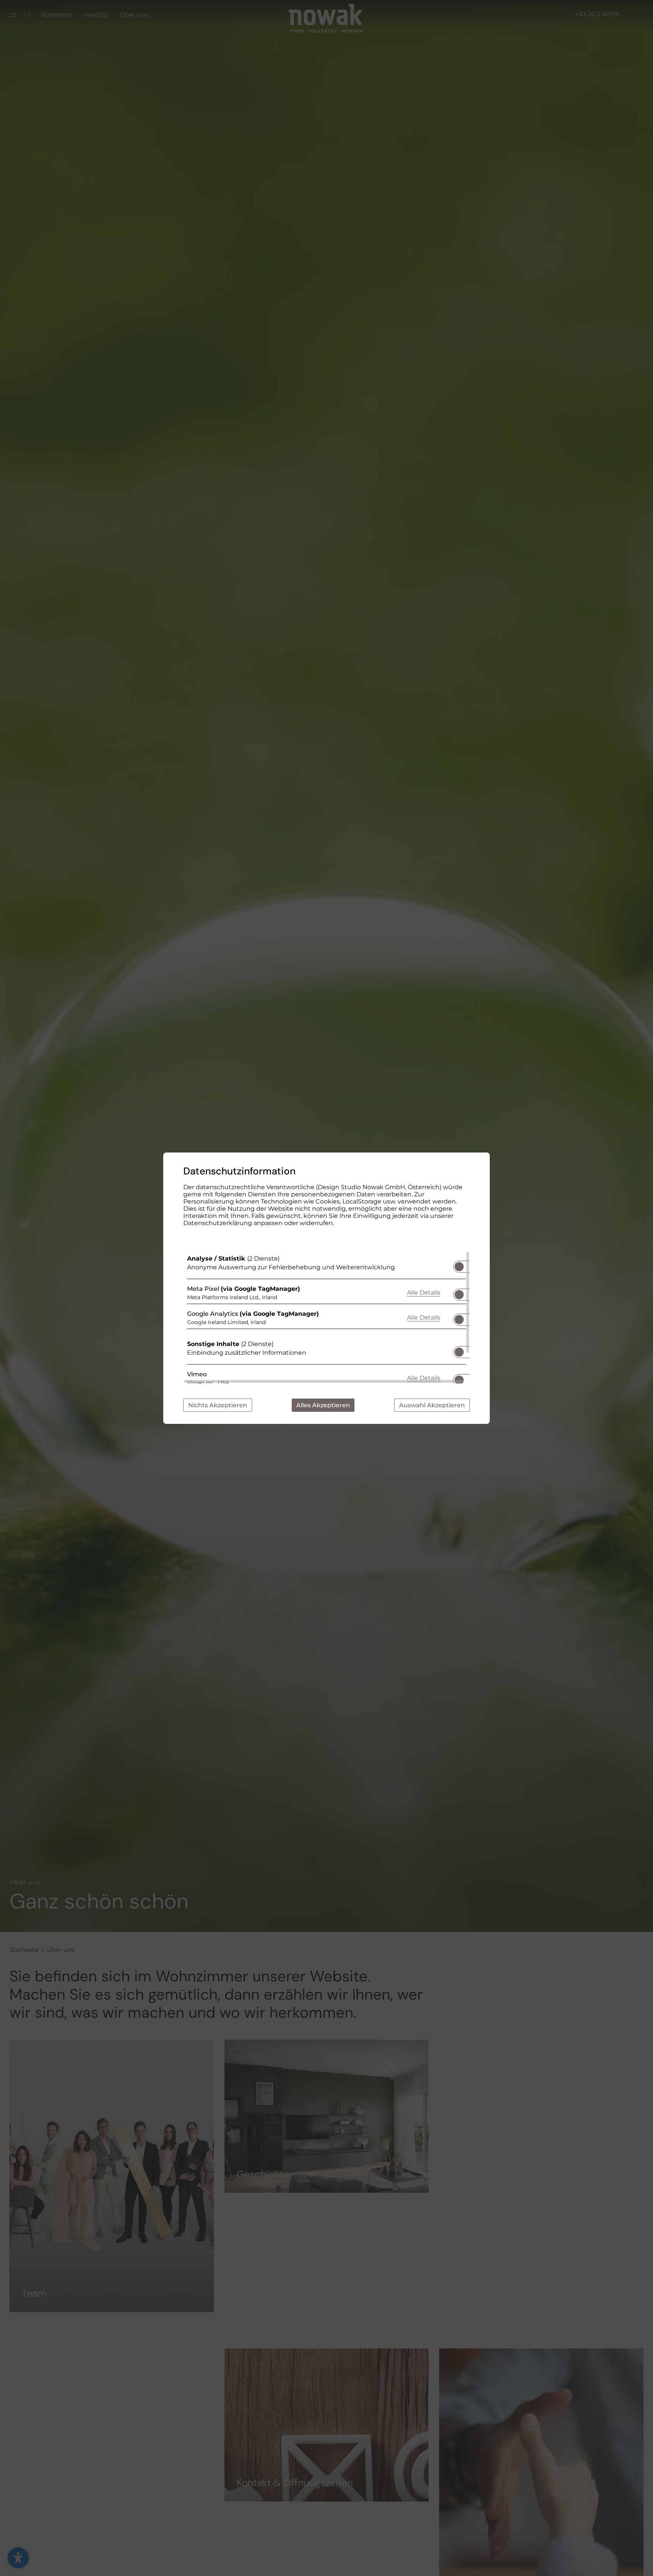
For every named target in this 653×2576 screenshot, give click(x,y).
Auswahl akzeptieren (432, 1405)
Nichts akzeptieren (218, 1405)
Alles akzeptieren (323, 1405)
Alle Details (424, 1292)
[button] (459, 1267)
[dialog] (326, 1288)
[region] (326, 1317)
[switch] (459, 1264)
